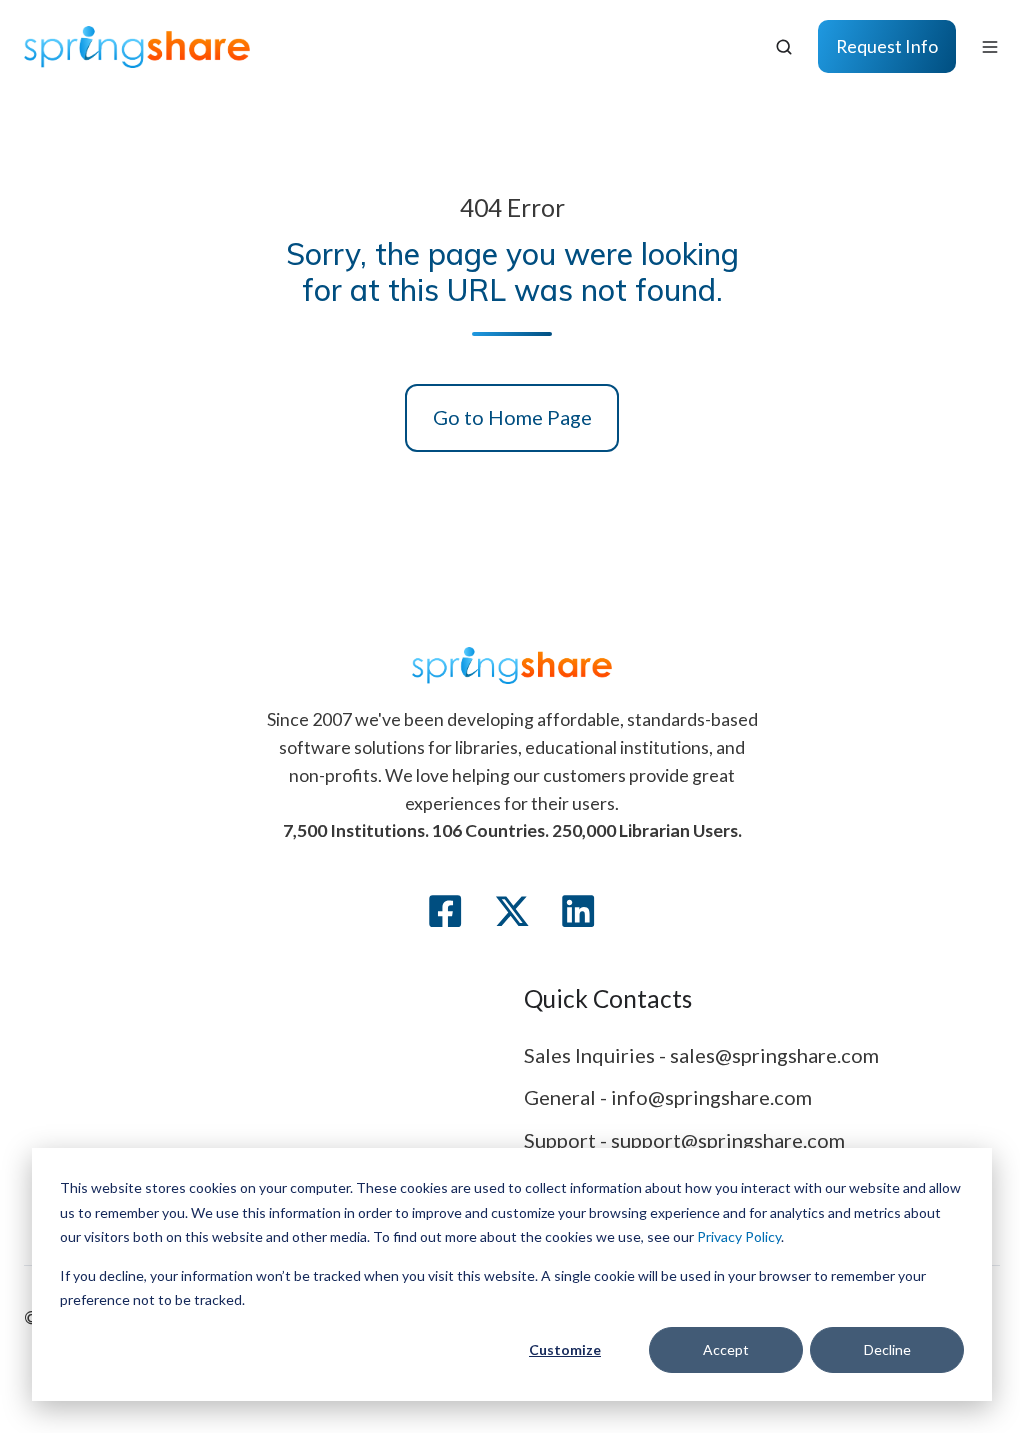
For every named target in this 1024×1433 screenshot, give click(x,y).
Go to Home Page (512, 417)
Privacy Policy (739, 1236)
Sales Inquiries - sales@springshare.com (701, 1055)
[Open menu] (990, 47)
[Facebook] (445, 911)
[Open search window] (784, 47)
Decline (887, 1349)
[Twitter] (512, 911)
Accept (726, 1349)
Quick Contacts (608, 998)
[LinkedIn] (578, 911)
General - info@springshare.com (668, 1097)
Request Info (887, 46)
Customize (565, 1349)
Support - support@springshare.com (684, 1140)
